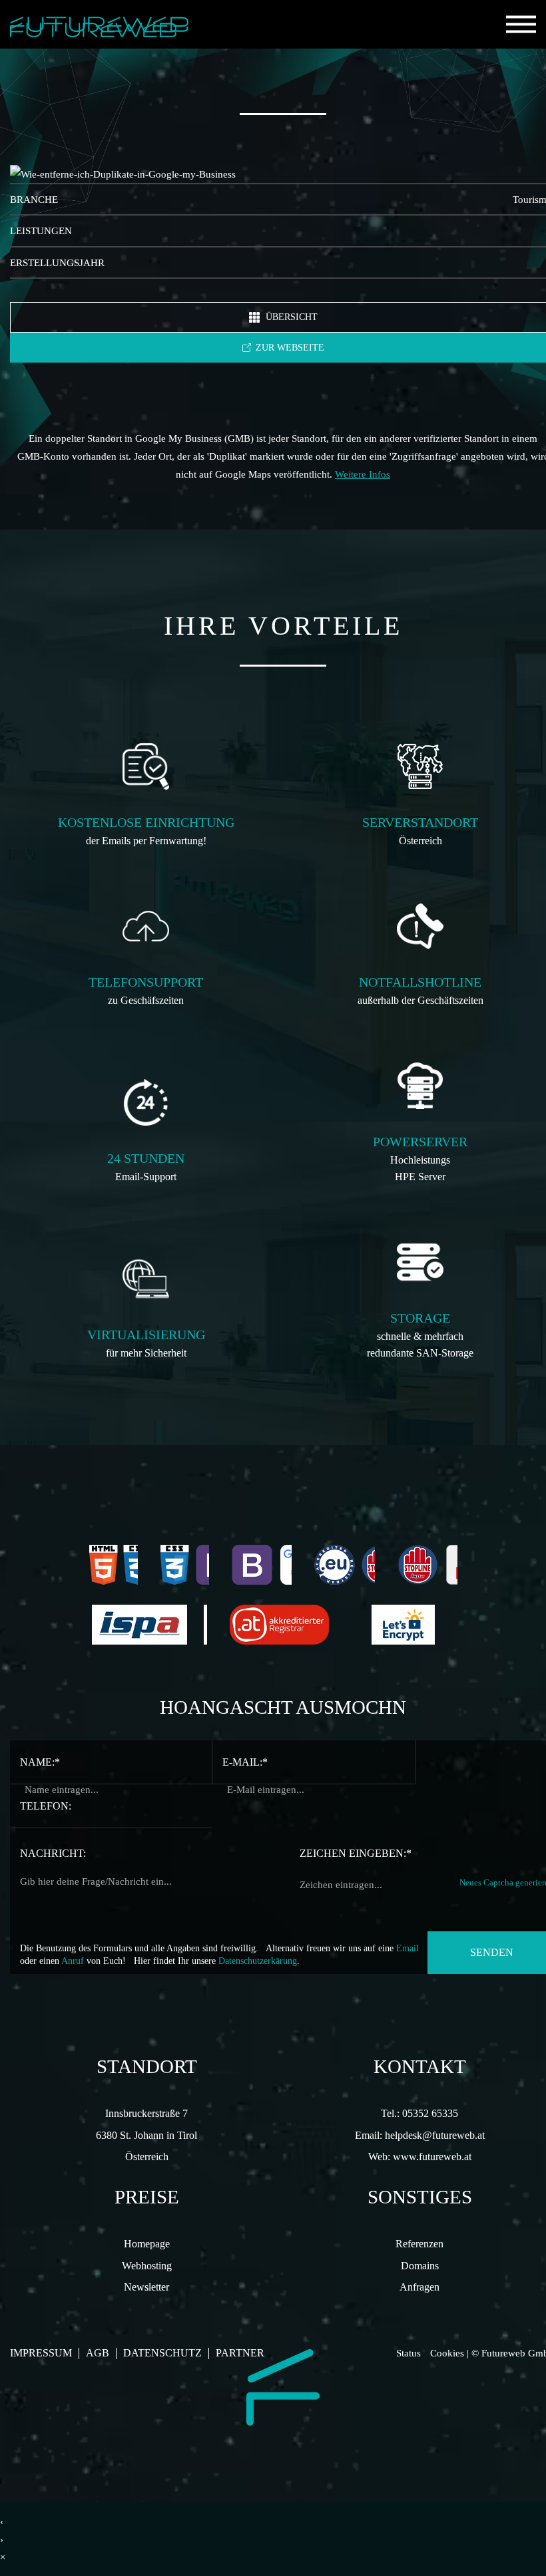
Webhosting (147, 2266)
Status (409, 2353)
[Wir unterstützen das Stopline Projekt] (427, 1565)
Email (408, 1948)
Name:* (40, 1762)
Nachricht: (53, 1853)
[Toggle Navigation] (521, 24)
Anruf (73, 1961)
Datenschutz (162, 2353)
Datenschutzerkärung (258, 1961)
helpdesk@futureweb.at (435, 2136)
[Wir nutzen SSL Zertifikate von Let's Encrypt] (413, 1625)
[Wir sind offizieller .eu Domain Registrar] (345, 1565)
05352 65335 (430, 2114)
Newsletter (146, 2287)
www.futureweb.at (432, 2157)
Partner (240, 2353)
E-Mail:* (245, 1762)
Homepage (147, 2244)
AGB (98, 2353)
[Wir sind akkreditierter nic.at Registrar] (289, 1625)
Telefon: (46, 1806)
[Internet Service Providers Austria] (149, 1625)
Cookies (447, 2353)
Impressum (41, 2353)
